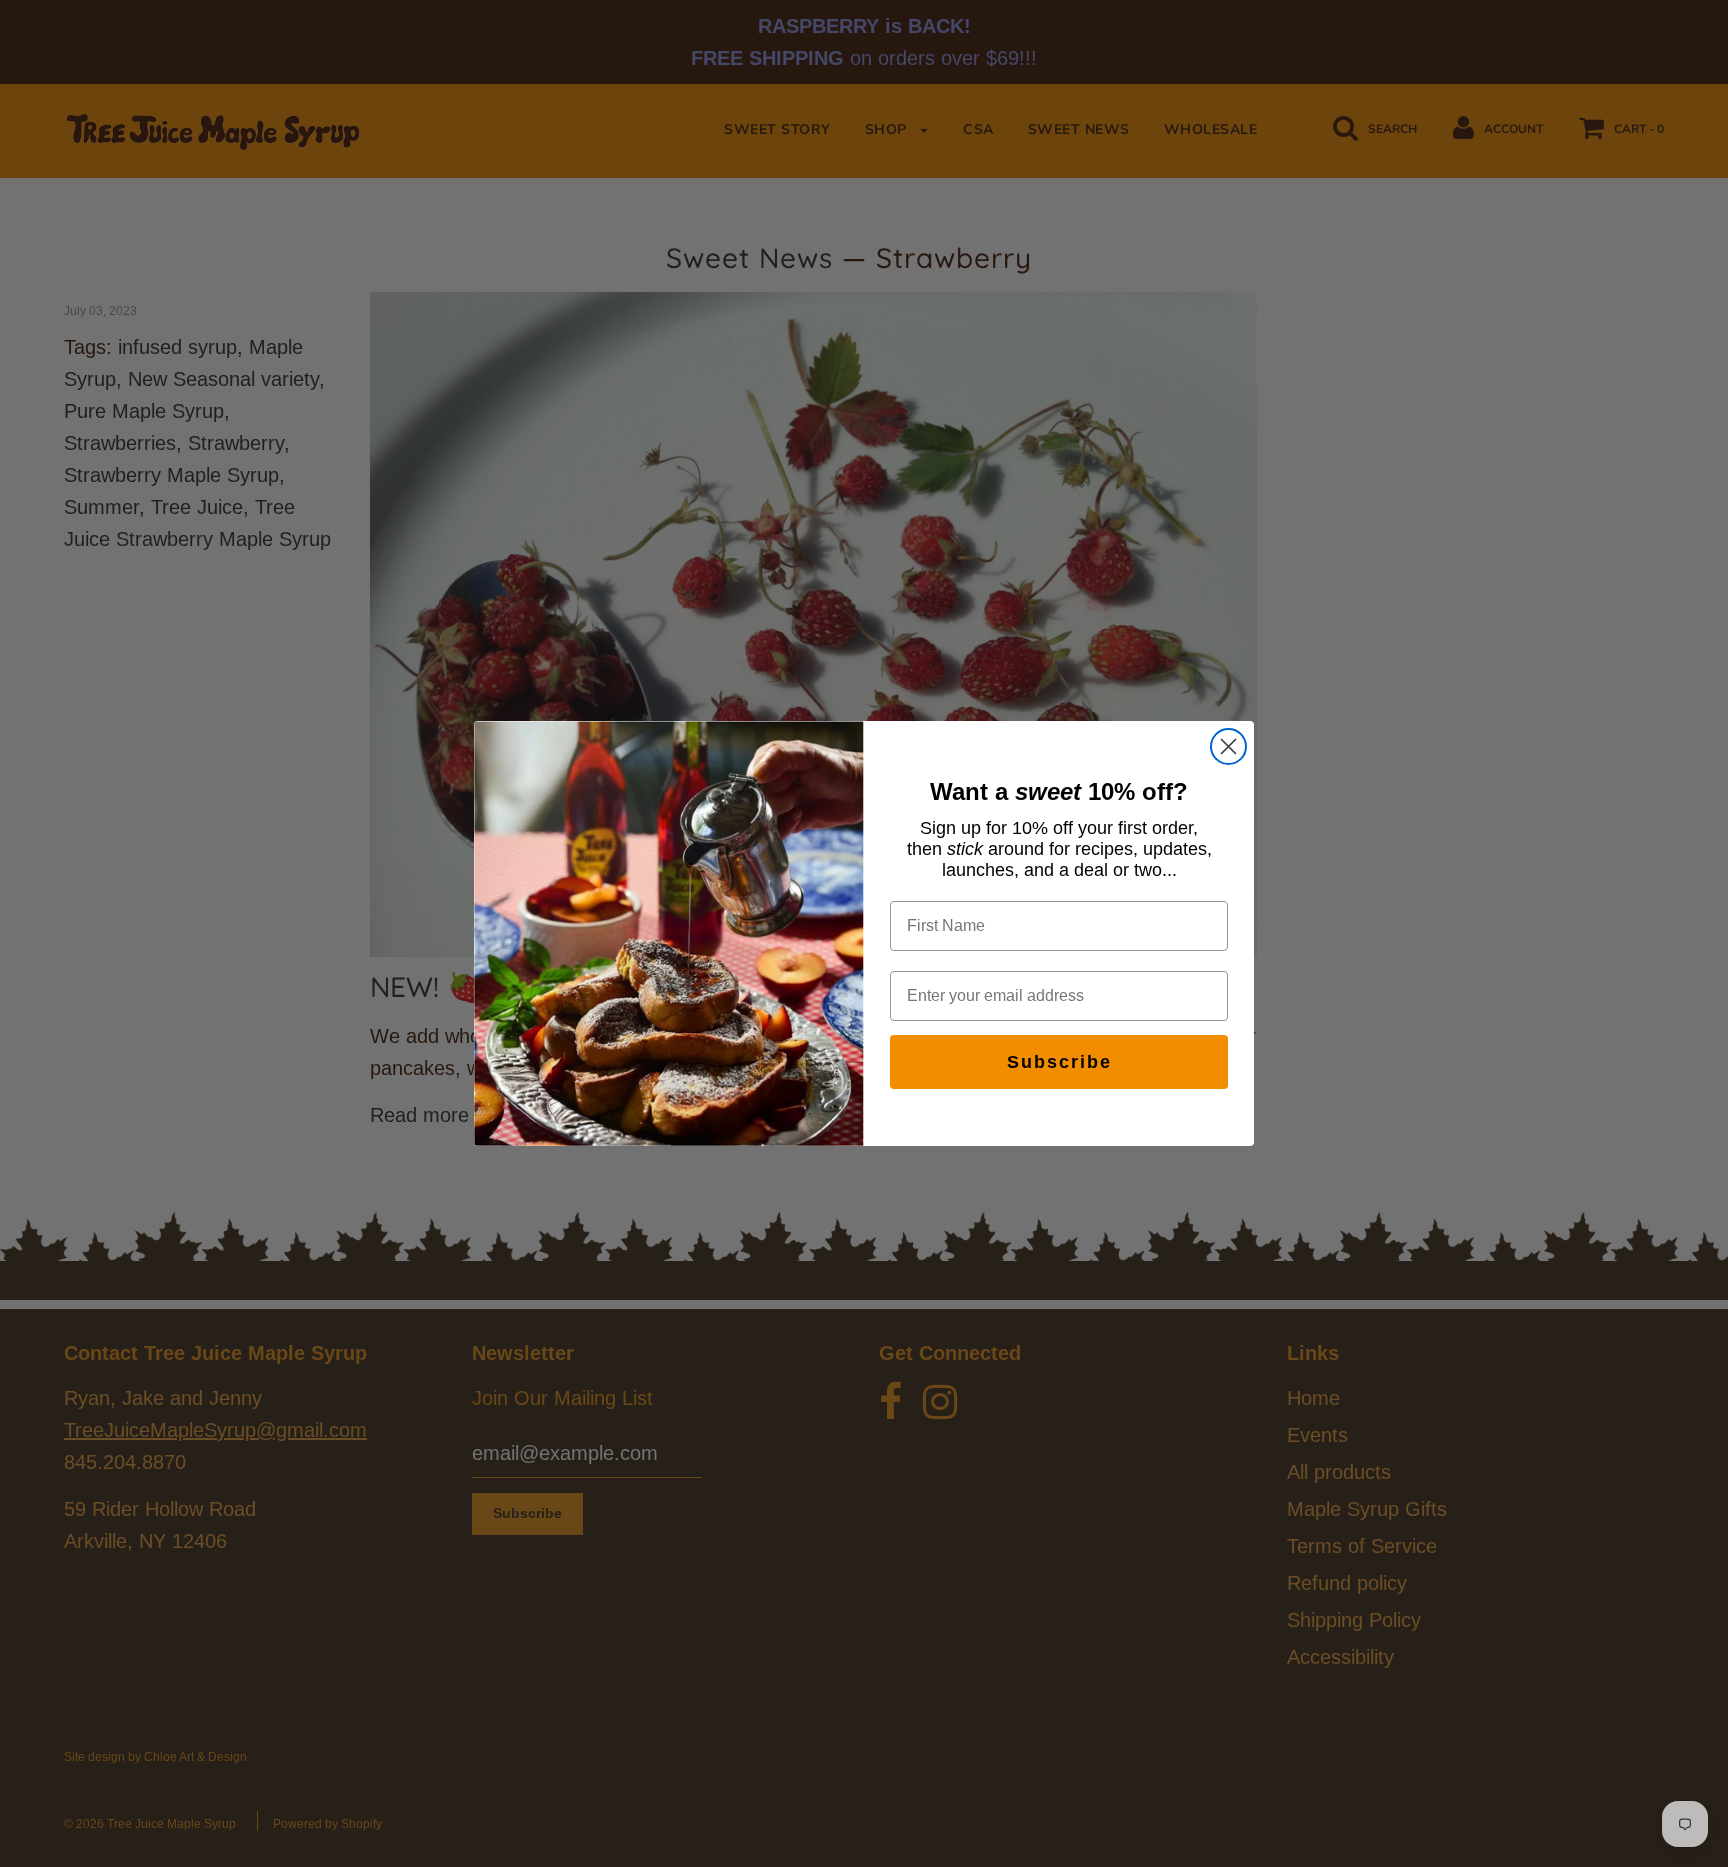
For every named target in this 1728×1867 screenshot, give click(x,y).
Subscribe (1059, 1062)
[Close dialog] (1228, 746)
